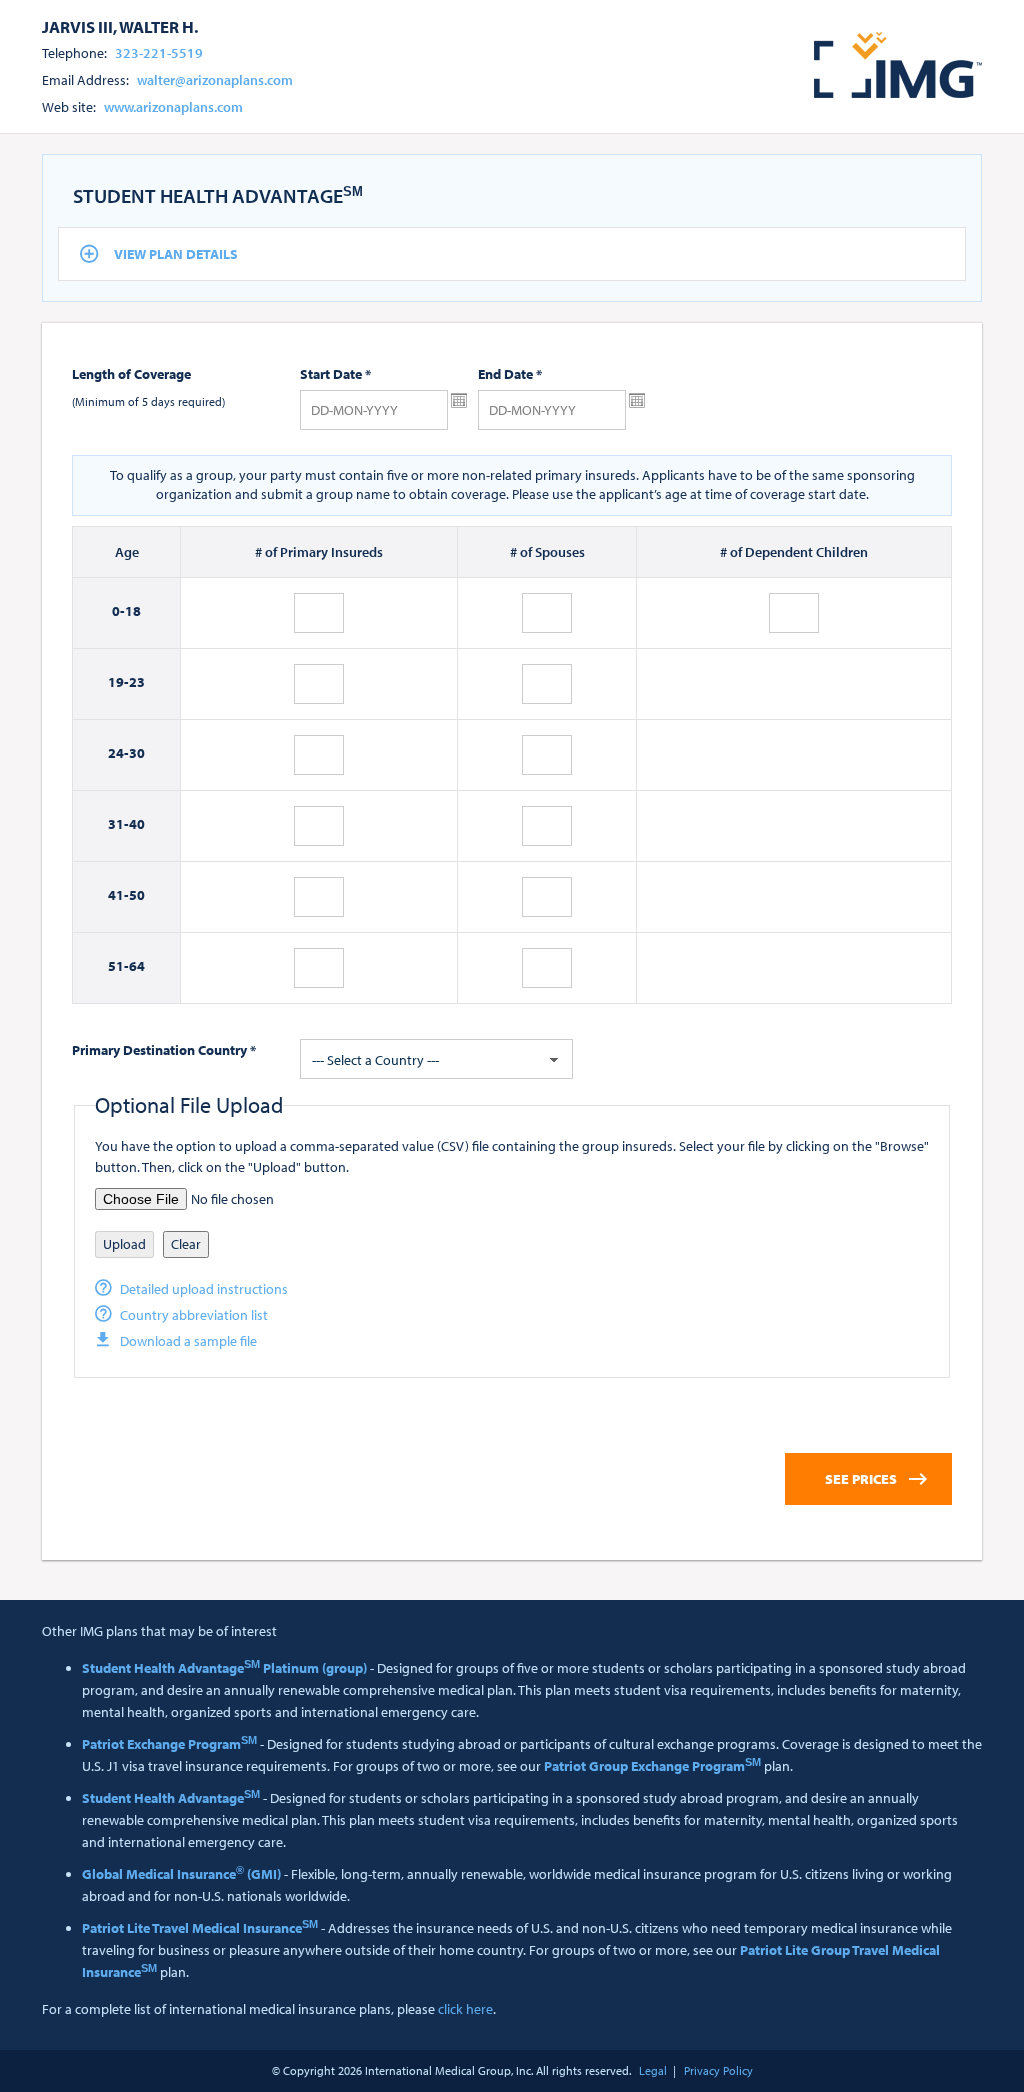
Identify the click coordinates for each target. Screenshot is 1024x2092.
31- (118, 824)
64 (137, 966)
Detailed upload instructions (204, 1289)
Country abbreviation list (194, 1315)
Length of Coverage (131, 374)
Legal (653, 2070)
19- (118, 682)
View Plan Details (176, 254)
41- (118, 895)
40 (137, 824)
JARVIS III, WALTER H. (120, 26)
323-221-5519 (159, 53)
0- (118, 611)
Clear (186, 1244)
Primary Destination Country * (164, 1050)
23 (137, 682)
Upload (124, 1244)
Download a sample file (188, 1341)
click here (465, 2009)
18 (133, 611)
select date (459, 401)
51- (118, 966)
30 (137, 753)
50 (137, 895)
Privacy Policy (718, 2070)
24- (118, 753)
